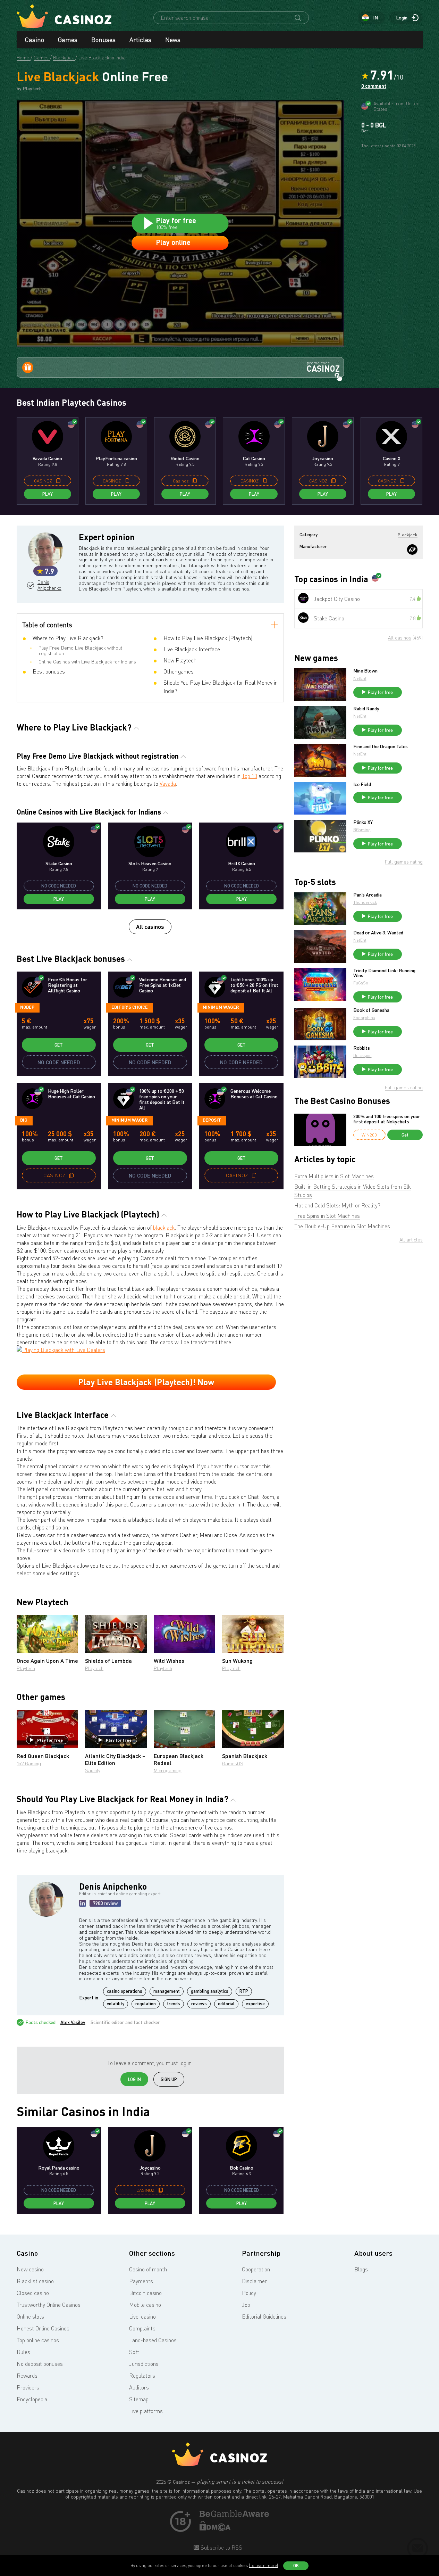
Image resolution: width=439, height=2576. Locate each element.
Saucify (93, 1770)
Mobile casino (145, 2305)
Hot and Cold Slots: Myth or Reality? (337, 1205)
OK (296, 2566)
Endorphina (364, 1018)
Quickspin (362, 1055)
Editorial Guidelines (264, 2317)
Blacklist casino (35, 2281)
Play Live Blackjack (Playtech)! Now (146, 1382)
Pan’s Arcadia (368, 895)
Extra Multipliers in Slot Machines (334, 1176)
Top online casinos (38, 2340)
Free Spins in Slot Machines (327, 1216)
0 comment (374, 86)
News (173, 40)
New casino (30, 2269)
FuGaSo (361, 983)
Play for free (50, 1740)
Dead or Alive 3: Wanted (378, 933)
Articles (140, 40)
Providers (28, 2387)
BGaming (362, 830)
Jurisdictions (144, 2364)
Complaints (142, 2328)
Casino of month (148, 2269)
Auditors (139, 2387)
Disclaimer (254, 2281)
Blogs (361, 2269)
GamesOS (233, 1763)
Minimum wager (221, 1007)
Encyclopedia (32, 2399)
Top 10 (250, 776)
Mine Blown (365, 671)
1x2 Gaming (29, 1763)
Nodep (27, 1007)
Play (48, 494)
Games (68, 40)
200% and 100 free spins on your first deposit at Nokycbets (387, 1119)
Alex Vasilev (73, 2022)
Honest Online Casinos (43, 2328)
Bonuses (103, 40)
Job (246, 2305)
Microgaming (168, 1770)
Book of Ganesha (371, 1010)
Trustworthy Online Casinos (49, 2305)
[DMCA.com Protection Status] (215, 2529)
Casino (35, 40)
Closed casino (33, 2293)
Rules (23, 2352)
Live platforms (146, 2411)
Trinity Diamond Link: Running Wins (384, 973)
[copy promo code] (58, 481)
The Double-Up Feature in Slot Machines (342, 1226)
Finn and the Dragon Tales (381, 746)
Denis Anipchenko (49, 585)
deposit (212, 1120)
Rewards (27, 2376)
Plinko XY (363, 822)
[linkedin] (83, 1903)
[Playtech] (412, 550)
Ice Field (362, 784)
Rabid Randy (366, 709)
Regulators (142, 2376)
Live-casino (142, 2317)
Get (59, 1045)
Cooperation (256, 2269)
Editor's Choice (130, 1007)
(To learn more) (263, 2565)
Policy (249, 2293)
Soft (134, 2352)
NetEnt (360, 678)
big (24, 1120)
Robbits (362, 1048)
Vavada (168, 784)
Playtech (26, 1668)
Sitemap (139, 2399)
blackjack (164, 1228)
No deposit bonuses (40, 2364)
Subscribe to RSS (221, 2548)
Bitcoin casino (145, 2293)
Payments (141, 2281)
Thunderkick (365, 902)
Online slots (30, 2317)
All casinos (150, 927)
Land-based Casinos (153, 2340)
